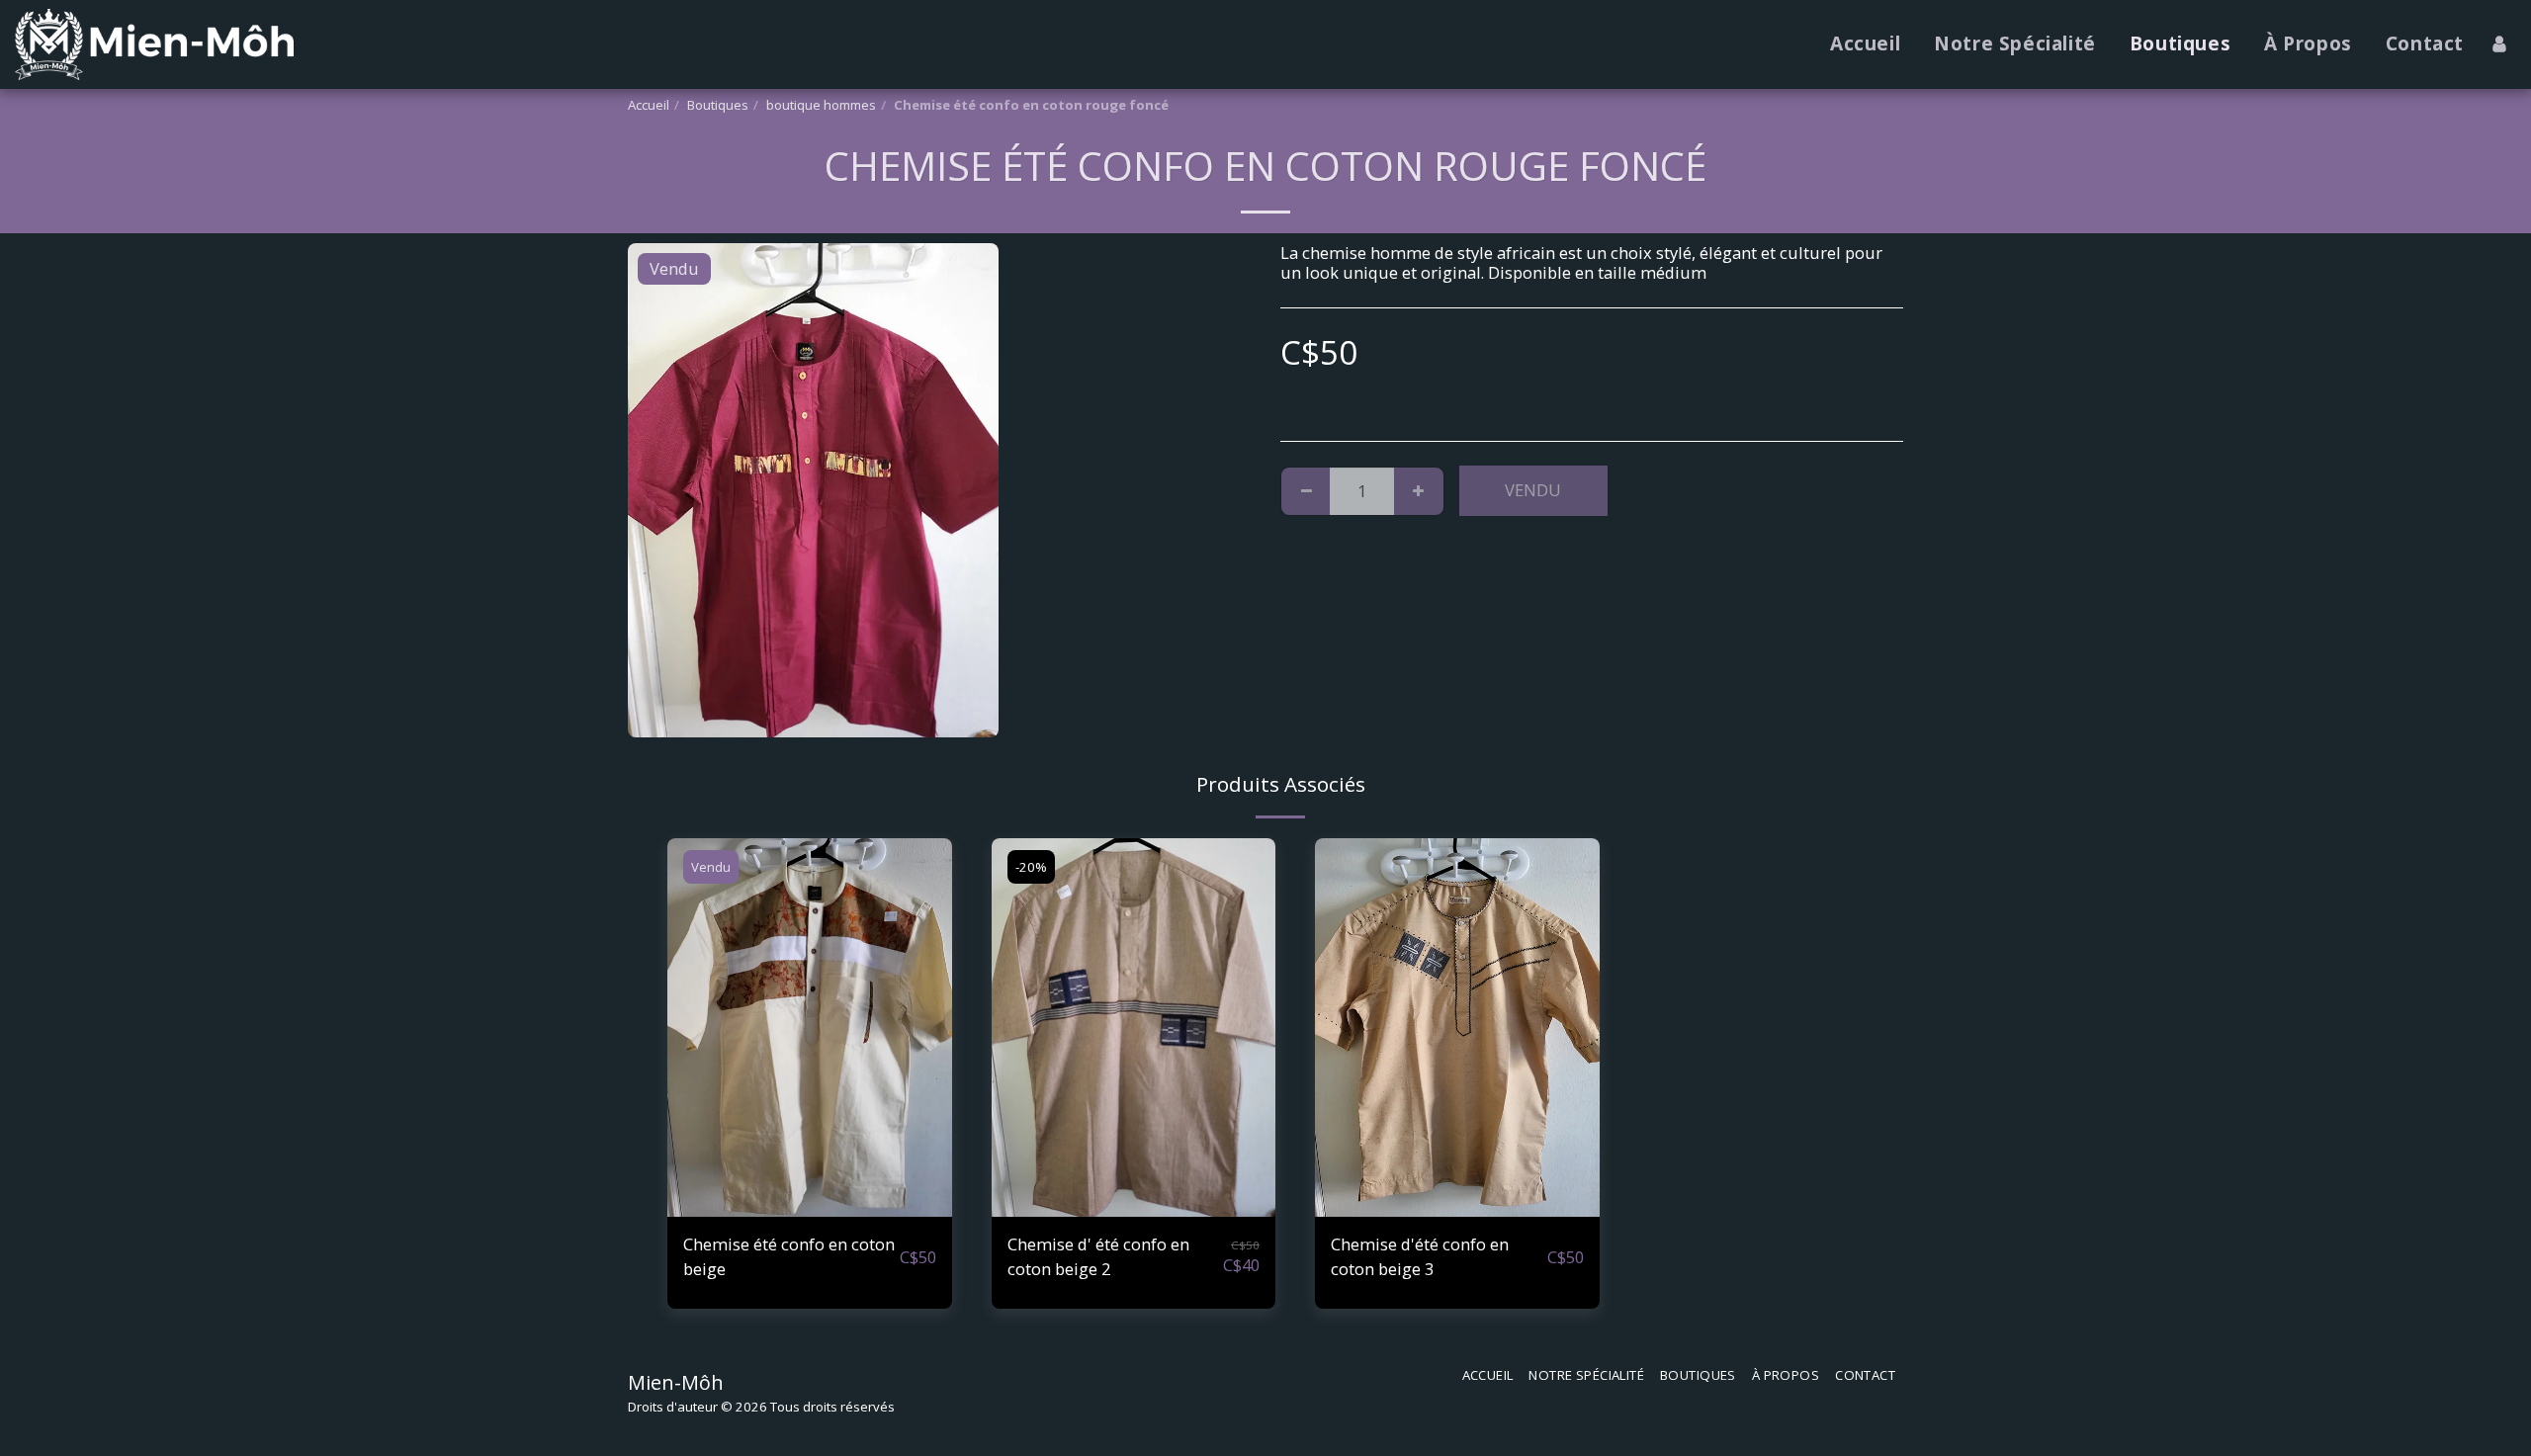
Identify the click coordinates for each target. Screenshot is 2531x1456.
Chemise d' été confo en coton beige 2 (1098, 1256)
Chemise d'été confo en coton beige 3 (1420, 1256)
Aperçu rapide (810, 1206)
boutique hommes (821, 105)
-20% (1031, 867)
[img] (810, 1028)
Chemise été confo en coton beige (789, 1256)
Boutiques (718, 105)
